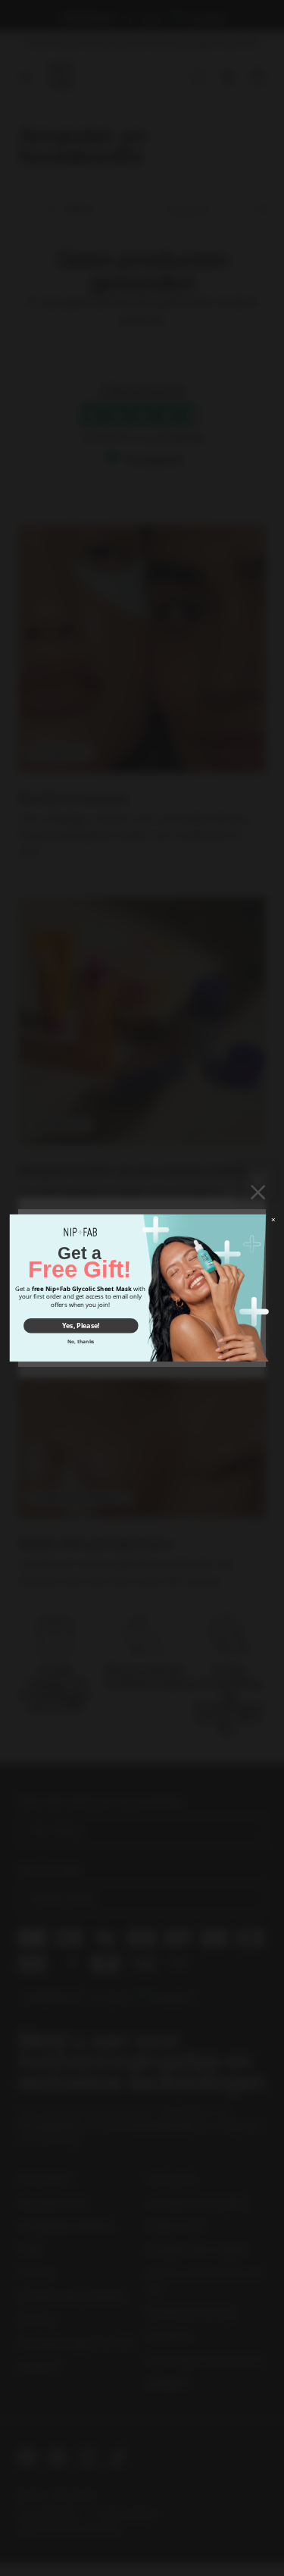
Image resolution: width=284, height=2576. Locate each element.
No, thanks (81, 1341)
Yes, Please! (80, 1326)
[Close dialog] (273, 1220)
